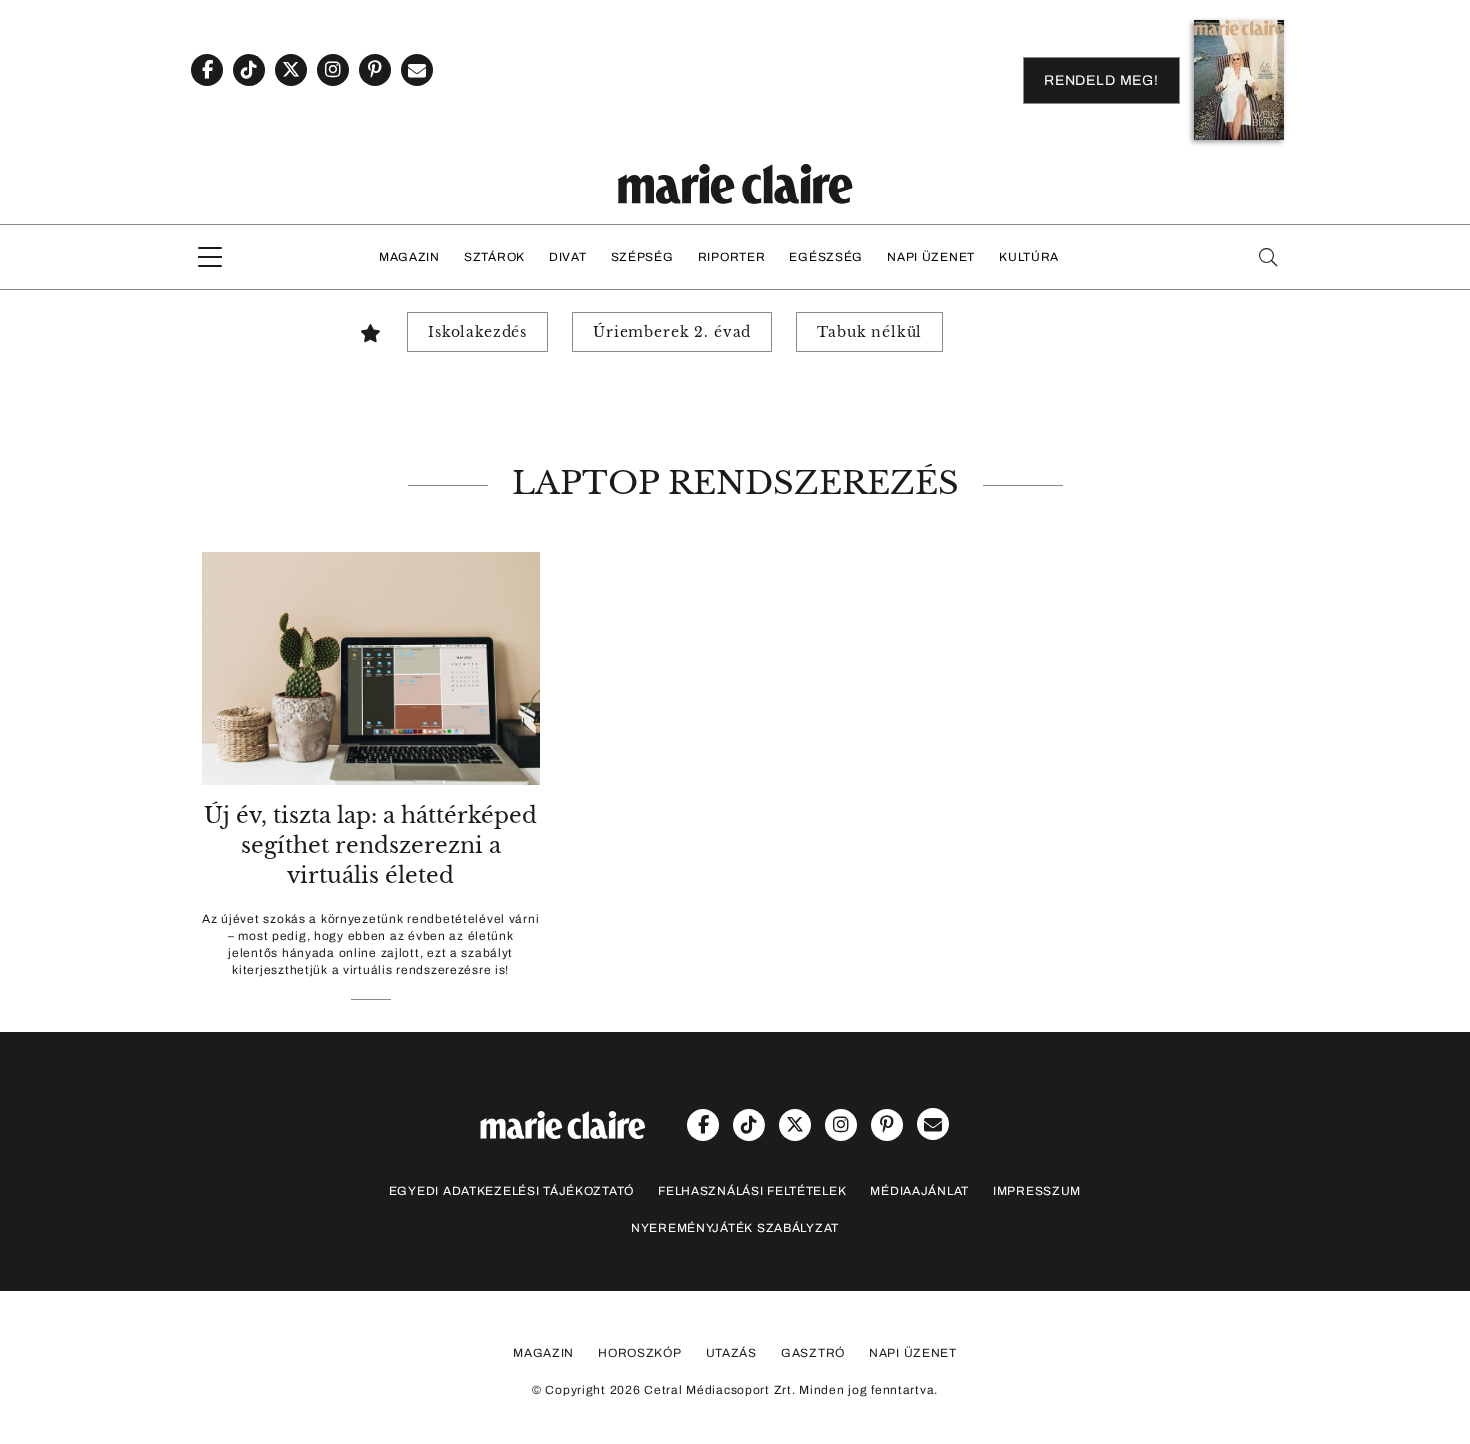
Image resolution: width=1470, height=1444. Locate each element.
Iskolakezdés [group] (477, 332)
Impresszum (1037, 1191)
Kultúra (1029, 257)
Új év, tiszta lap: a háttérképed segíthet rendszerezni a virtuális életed (370, 845)
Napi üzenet (931, 257)
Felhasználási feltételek (752, 1191)
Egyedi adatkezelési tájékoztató (511, 1191)
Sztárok (494, 257)
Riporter (732, 257)
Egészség (826, 257)
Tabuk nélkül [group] (869, 332)
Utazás (731, 1353)
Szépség (642, 257)
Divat (568, 257)
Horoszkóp (639, 1353)
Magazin (409, 257)
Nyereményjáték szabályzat (735, 1228)
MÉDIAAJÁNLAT (919, 1191)
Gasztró (813, 1353)
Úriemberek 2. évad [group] (672, 332)
